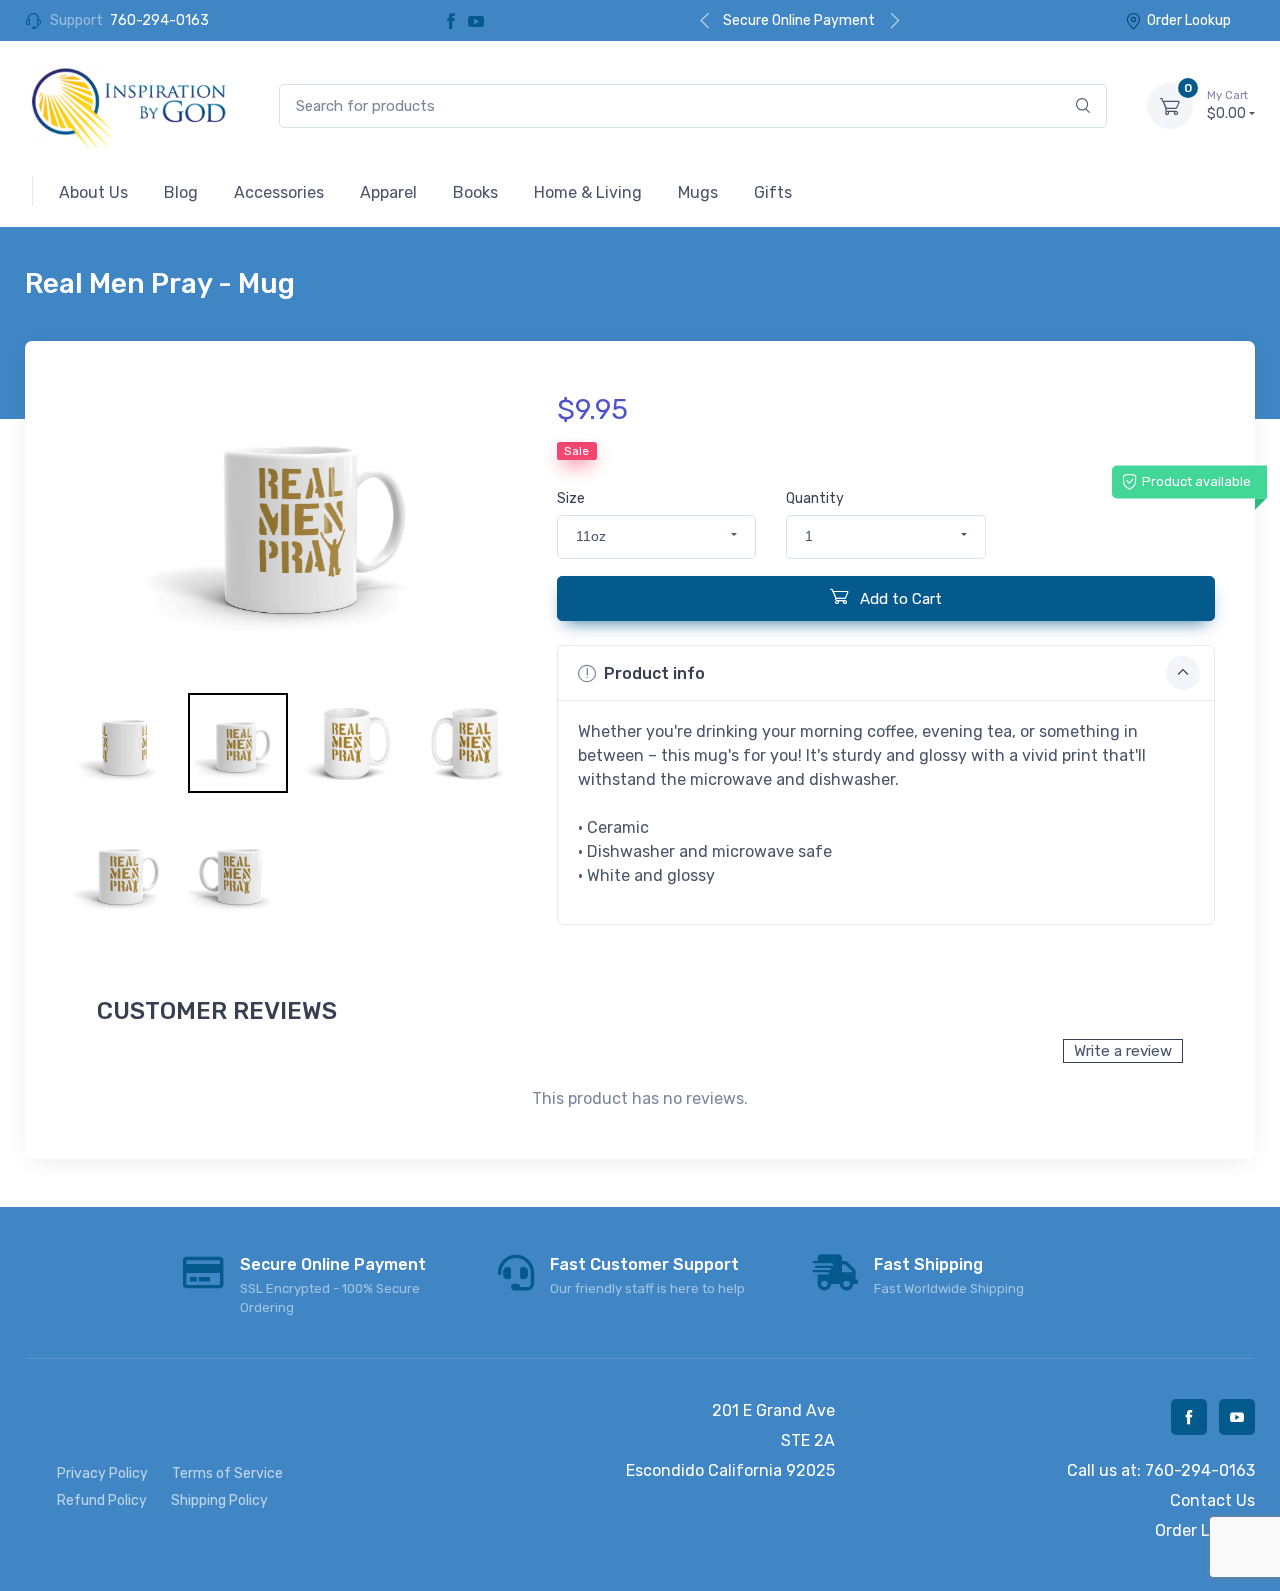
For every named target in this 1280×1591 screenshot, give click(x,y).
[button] (656, 537)
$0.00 (1227, 105)
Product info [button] (654, 673)
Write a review (1123, 1051)
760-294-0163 (159, 20)
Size (571, 498)
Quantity (815, 498)
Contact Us (1212, 1500)
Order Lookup (1189, 20)
